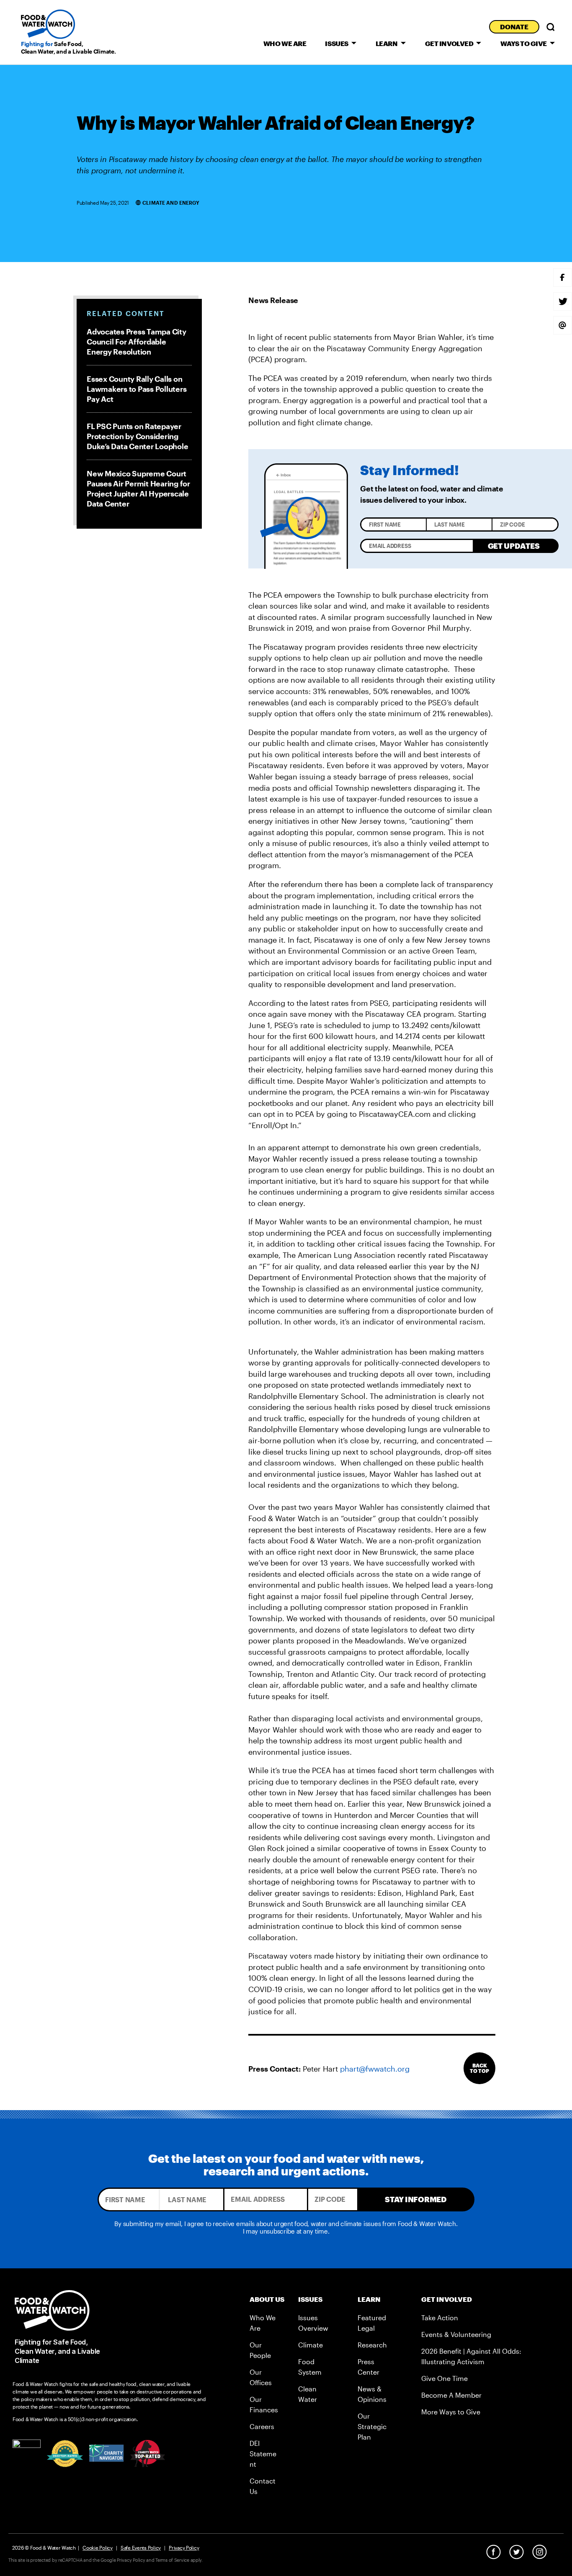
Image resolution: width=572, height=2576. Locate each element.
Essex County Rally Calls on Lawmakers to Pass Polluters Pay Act (137, 389)
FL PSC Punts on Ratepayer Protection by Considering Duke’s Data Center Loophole (137, 436)
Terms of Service (172, 2560)
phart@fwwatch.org (375, 2069)
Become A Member (451, 2395)
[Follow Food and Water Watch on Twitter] (517, 2552)
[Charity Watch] (148, 2453)
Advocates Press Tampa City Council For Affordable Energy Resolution (137, 342)
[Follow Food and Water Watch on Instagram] (540, 2552)
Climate (310, 2345)
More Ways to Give (451, 2412)
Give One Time (444, 2378)
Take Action (440, 2318)
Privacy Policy (184, 2548)
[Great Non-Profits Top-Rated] (65, 2454)
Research (372, 2345)
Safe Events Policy (141, 2548)
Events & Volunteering (456, 2334)
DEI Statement (263, 2454)
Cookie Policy (98, 2548)
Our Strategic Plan (372, 2426)
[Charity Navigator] (107, 2453)
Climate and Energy (171, 203)
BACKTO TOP (479, 2068)
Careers (262, 2426)
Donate (514, 27)
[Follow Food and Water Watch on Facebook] (493, 2552)
